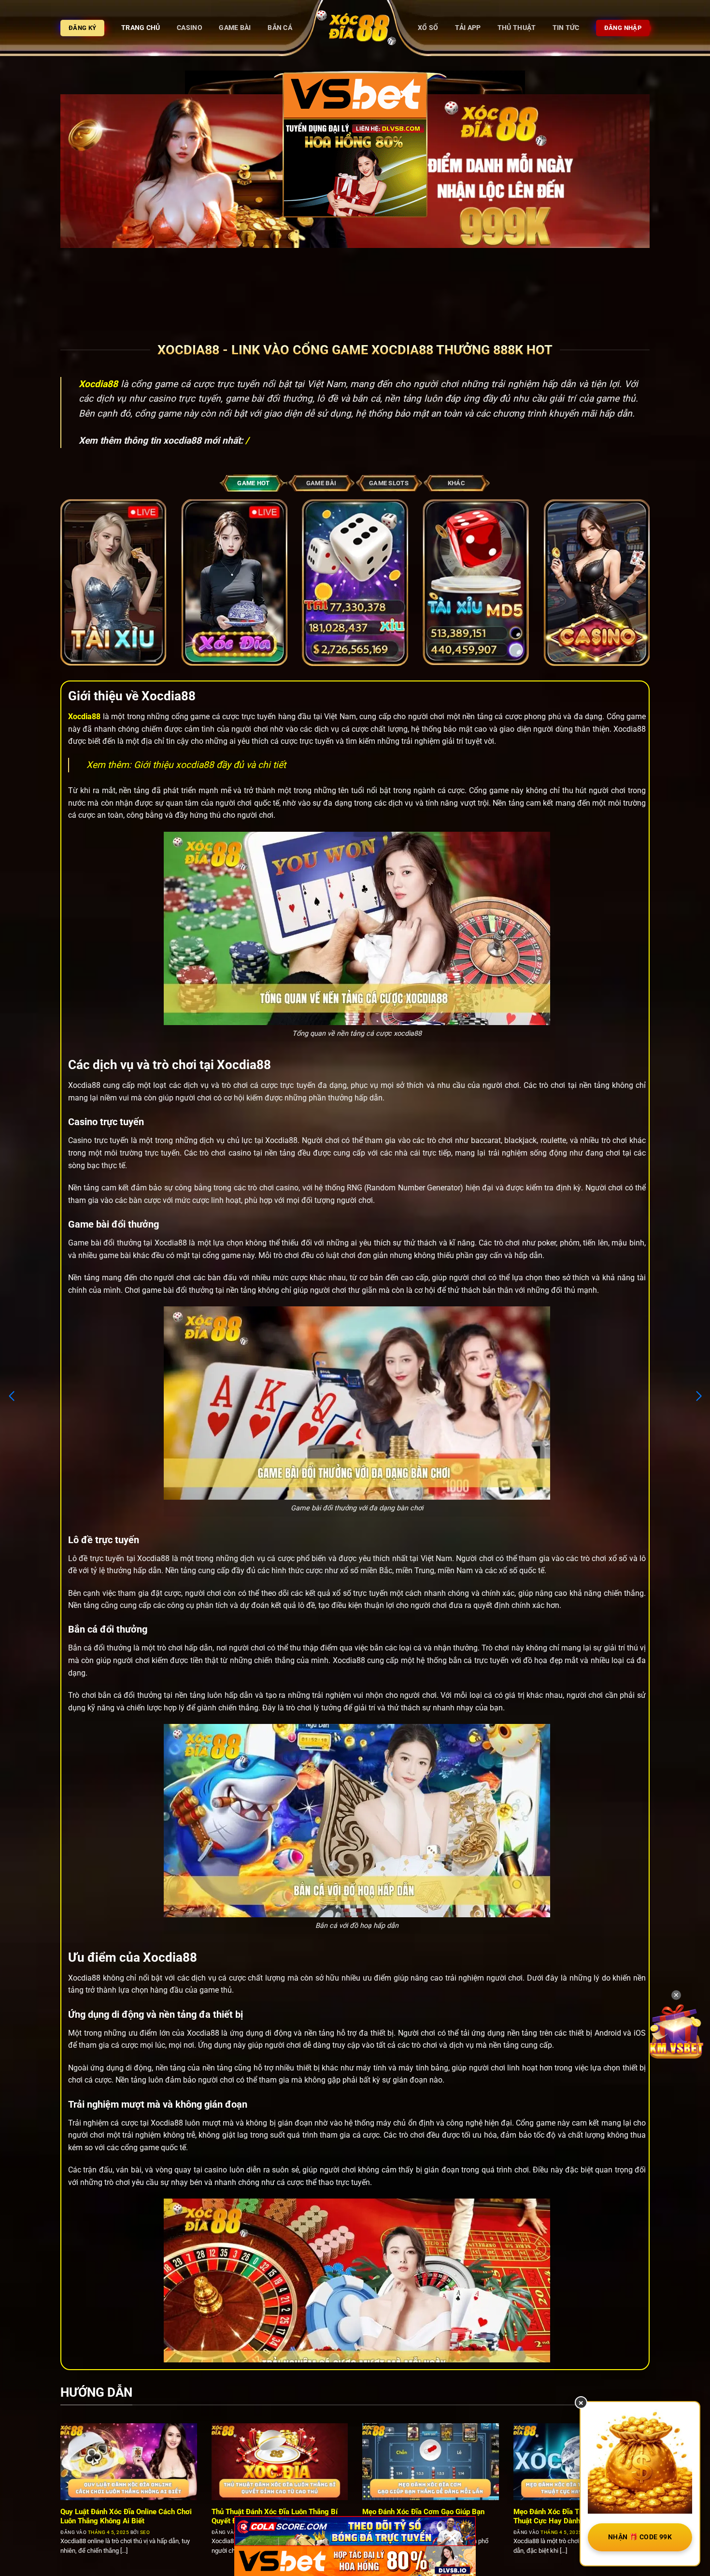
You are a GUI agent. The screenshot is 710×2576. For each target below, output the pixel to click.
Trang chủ (141, 28)
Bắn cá (280, 28)
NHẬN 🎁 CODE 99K (640, 2537)
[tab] (254, 483)
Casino (190, 28)
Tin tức (566, 28)
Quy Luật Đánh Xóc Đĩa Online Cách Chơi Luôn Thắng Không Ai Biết (126, 2516)
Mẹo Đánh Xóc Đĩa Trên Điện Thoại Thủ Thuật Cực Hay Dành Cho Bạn (577, 2516)
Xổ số (428, 28)
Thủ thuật (517, 28)
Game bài (235, 28)
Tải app (468, 28)
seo (145, 2532)
